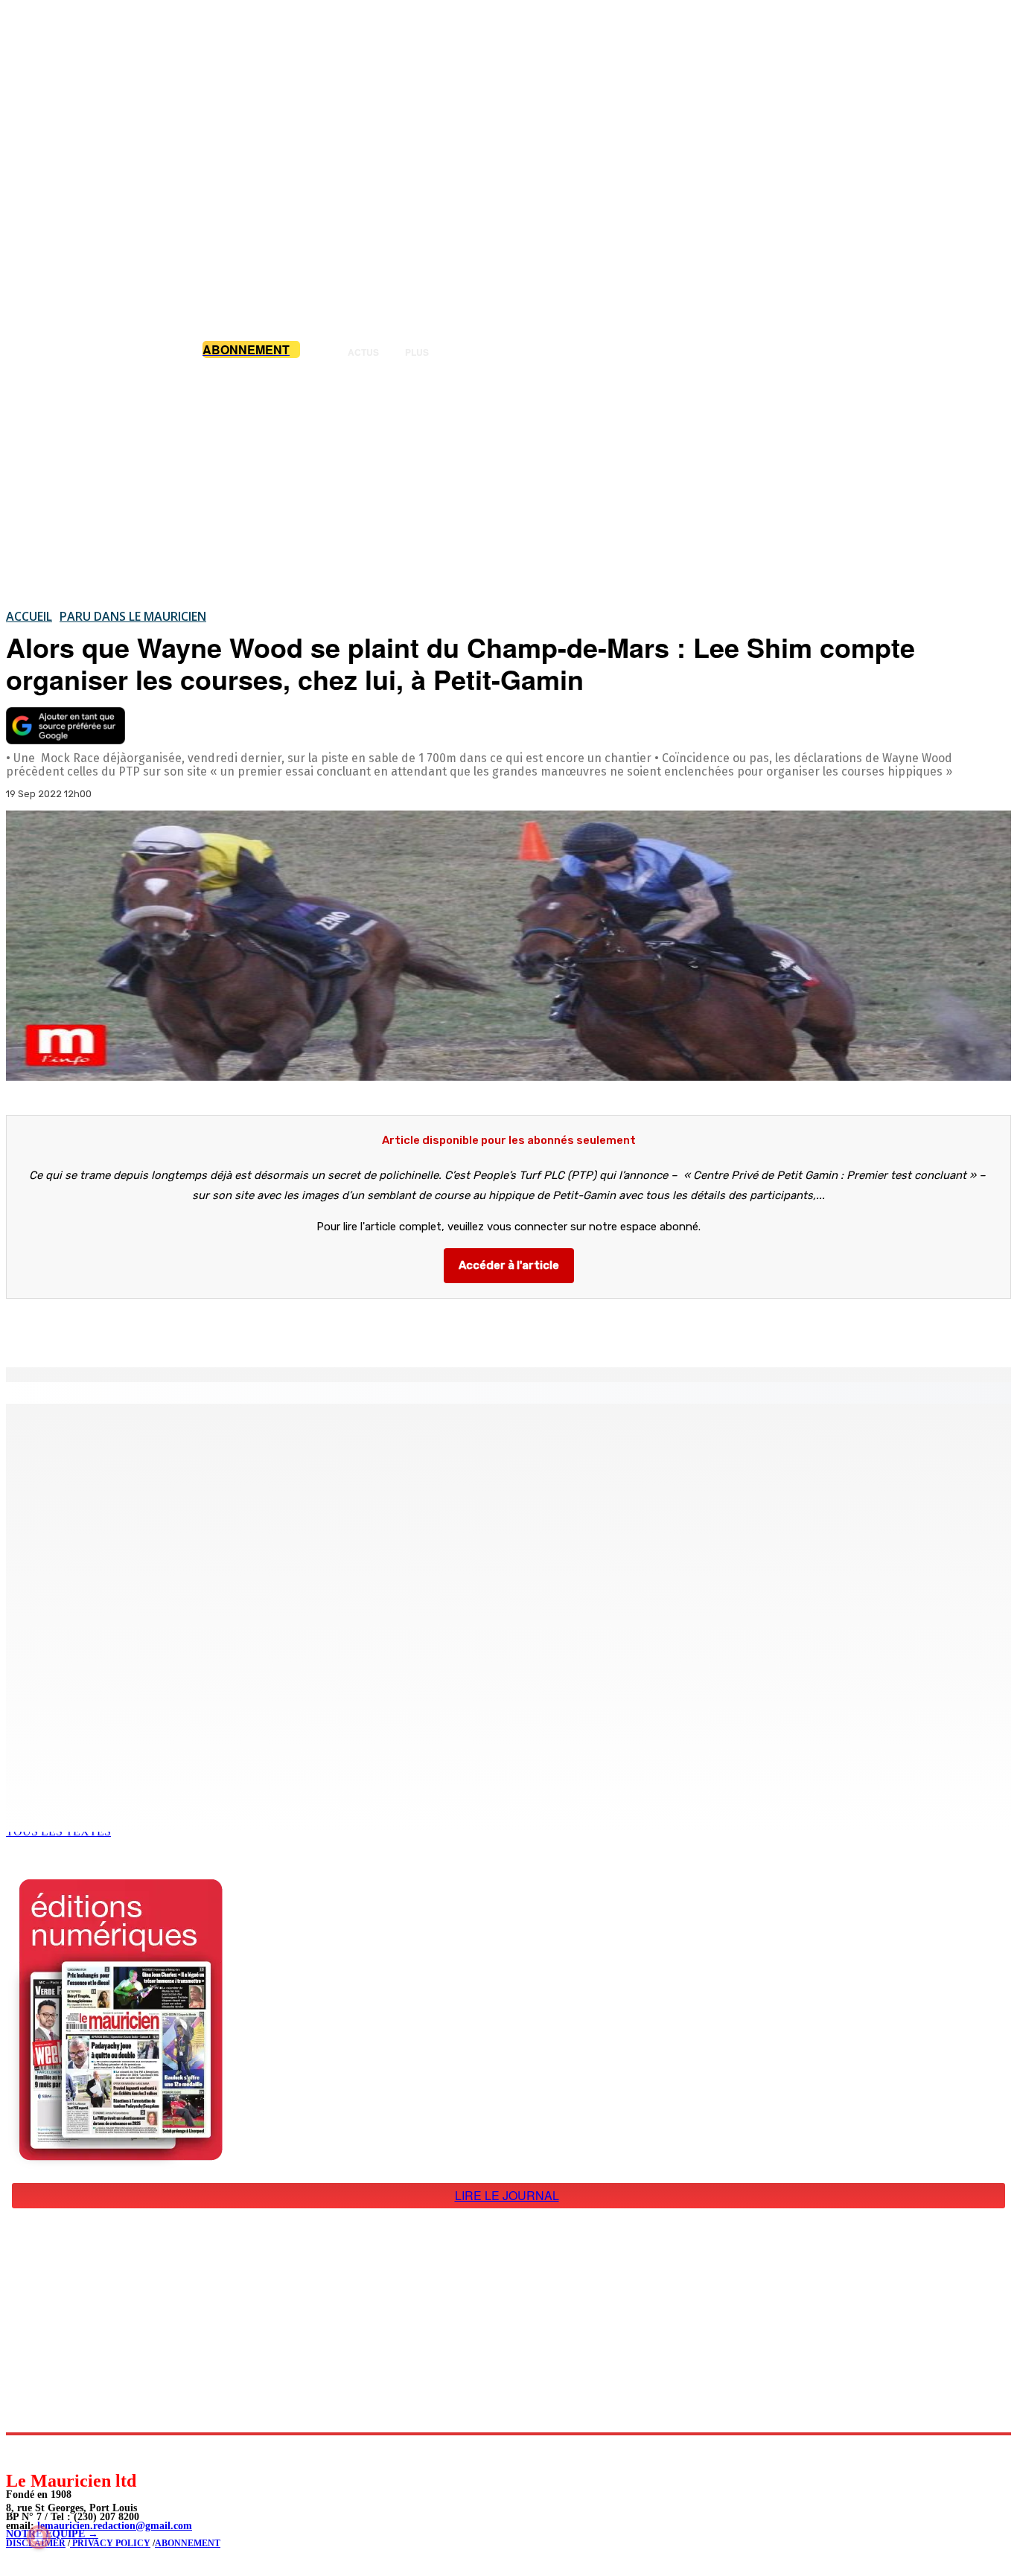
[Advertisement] (508, 483)
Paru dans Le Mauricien (133, 616)
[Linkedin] (86, 2452)
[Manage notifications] (39, 2537)
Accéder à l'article (509, 1265)
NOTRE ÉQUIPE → (52, 2534)
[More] (316, 1329)
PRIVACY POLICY (110, 2543)
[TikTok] (119, 2452)
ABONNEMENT (188, 2543)
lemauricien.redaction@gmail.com (115, 2526)
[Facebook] (155, 1329)
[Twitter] (208, 1329)
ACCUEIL (29, 616)
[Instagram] (52, 2452)
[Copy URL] (262, 1329)
